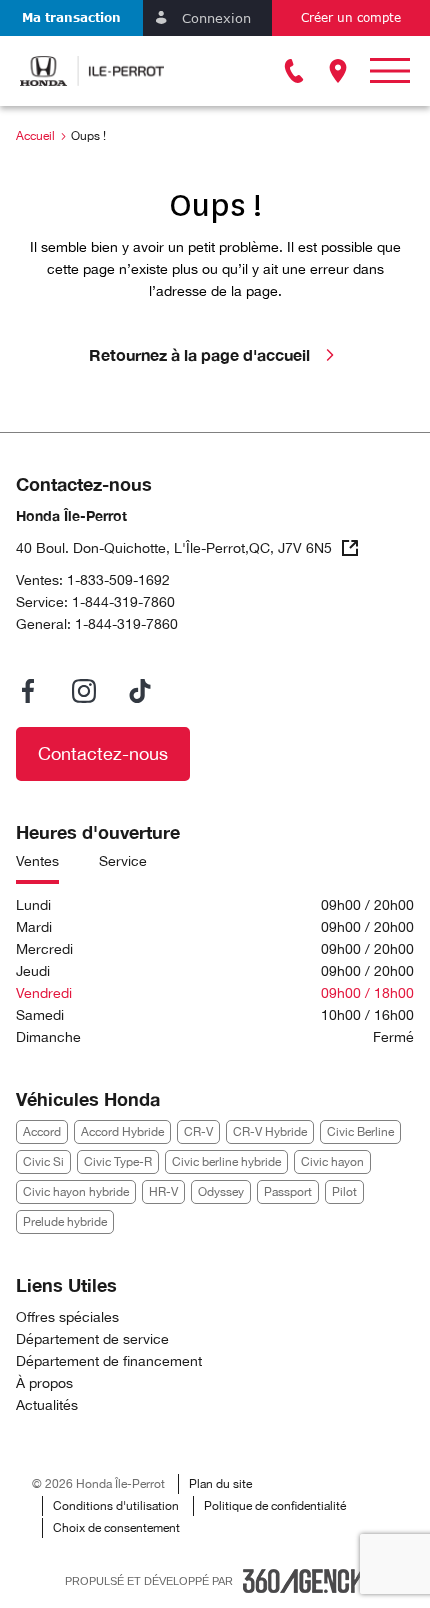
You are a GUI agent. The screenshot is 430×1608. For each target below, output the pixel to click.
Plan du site (220, 1484)
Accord (42, 1132)
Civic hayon (332, 1162)
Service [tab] (123, 861)
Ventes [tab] (37, 861)
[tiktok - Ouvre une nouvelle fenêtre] (140, 691)
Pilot (344, 1192)
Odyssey (221, 1192)
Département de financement (109, 1361)
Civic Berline (360, 1132)
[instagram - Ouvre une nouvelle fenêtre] (84, 691)
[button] (71, 18)
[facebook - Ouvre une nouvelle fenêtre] (28, 691)
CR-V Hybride (270, 1132)
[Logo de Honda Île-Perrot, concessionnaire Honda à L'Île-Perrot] (92, 71)
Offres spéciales (67, 1317)
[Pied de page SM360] (304, 1581)
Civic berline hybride (226, 1162)
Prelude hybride (65, 1222)
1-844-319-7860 (123, 602)
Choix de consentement (116, 1528)
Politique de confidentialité (275, 1506)
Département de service (92, 1339)
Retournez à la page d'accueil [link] (199, 354)
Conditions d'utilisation (116, 1506)
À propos (44, 1383)
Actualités (47, 1405)
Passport (288, 1192)
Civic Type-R (118, 1162)
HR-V (163, 1192)
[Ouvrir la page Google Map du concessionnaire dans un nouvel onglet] (338, 71)
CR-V (198, 1132)
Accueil (35, 136)
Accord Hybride (122, 1132)
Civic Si (43, 1162)
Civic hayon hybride (76, 1192)
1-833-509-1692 (118, 580)
